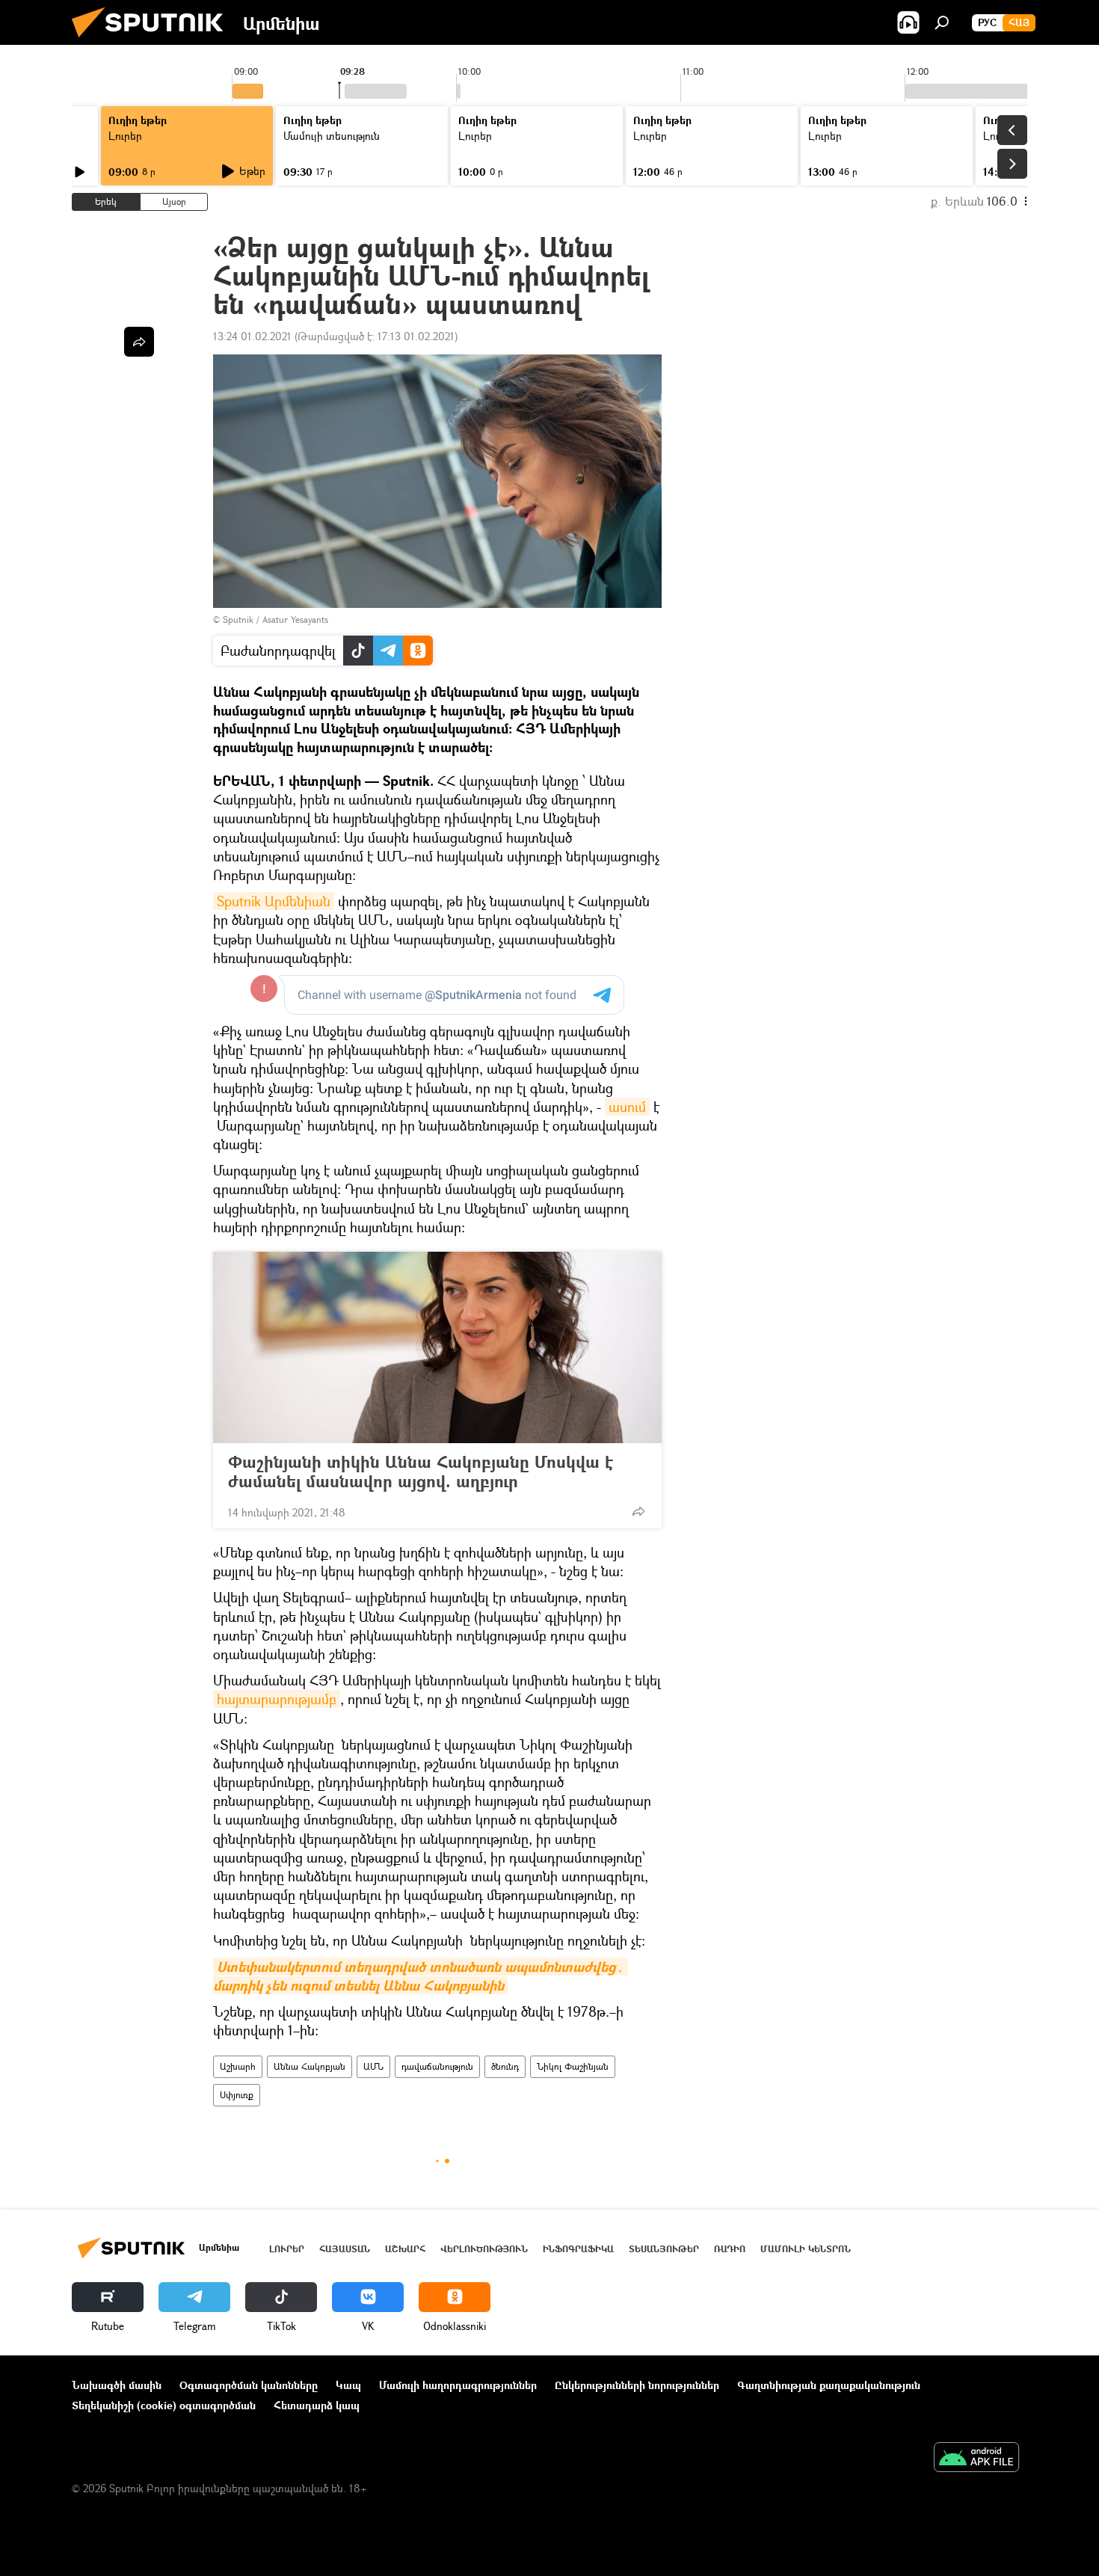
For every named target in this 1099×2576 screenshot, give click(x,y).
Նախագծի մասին (117, 2385)
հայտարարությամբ (277, 1699)
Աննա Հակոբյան (310, 2066)
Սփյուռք (237, 2095)
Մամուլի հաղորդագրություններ (458, 2385)
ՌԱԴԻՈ (730, 2249)
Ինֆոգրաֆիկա (578, 2249)
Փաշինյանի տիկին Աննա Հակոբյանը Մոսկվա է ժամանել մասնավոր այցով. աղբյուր (421, 1472)
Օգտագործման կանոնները (249, 2385)
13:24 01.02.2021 (252, 336)
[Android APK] (976, 2459)
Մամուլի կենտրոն (806, 2249)
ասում (627, 1107)
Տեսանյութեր (664, 2249)
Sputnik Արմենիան (274, 901)
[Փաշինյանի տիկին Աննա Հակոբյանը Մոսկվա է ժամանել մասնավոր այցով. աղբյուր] (437, 1347)
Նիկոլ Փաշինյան (573, 2066)
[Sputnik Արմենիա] (153, 41)
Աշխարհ (238, 2066)
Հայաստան (345, 2249)
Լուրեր (125, 136)
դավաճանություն (437, 2066)
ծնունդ (505, 2066)
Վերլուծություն (484, 2249)
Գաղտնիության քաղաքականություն (829, 2385)
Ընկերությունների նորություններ (637, 2385)
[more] (638, 1511)
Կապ (348, 2385)
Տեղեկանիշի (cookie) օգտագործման (164, 2405)
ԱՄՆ (373, 2066)
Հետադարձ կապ (317, 2405)
